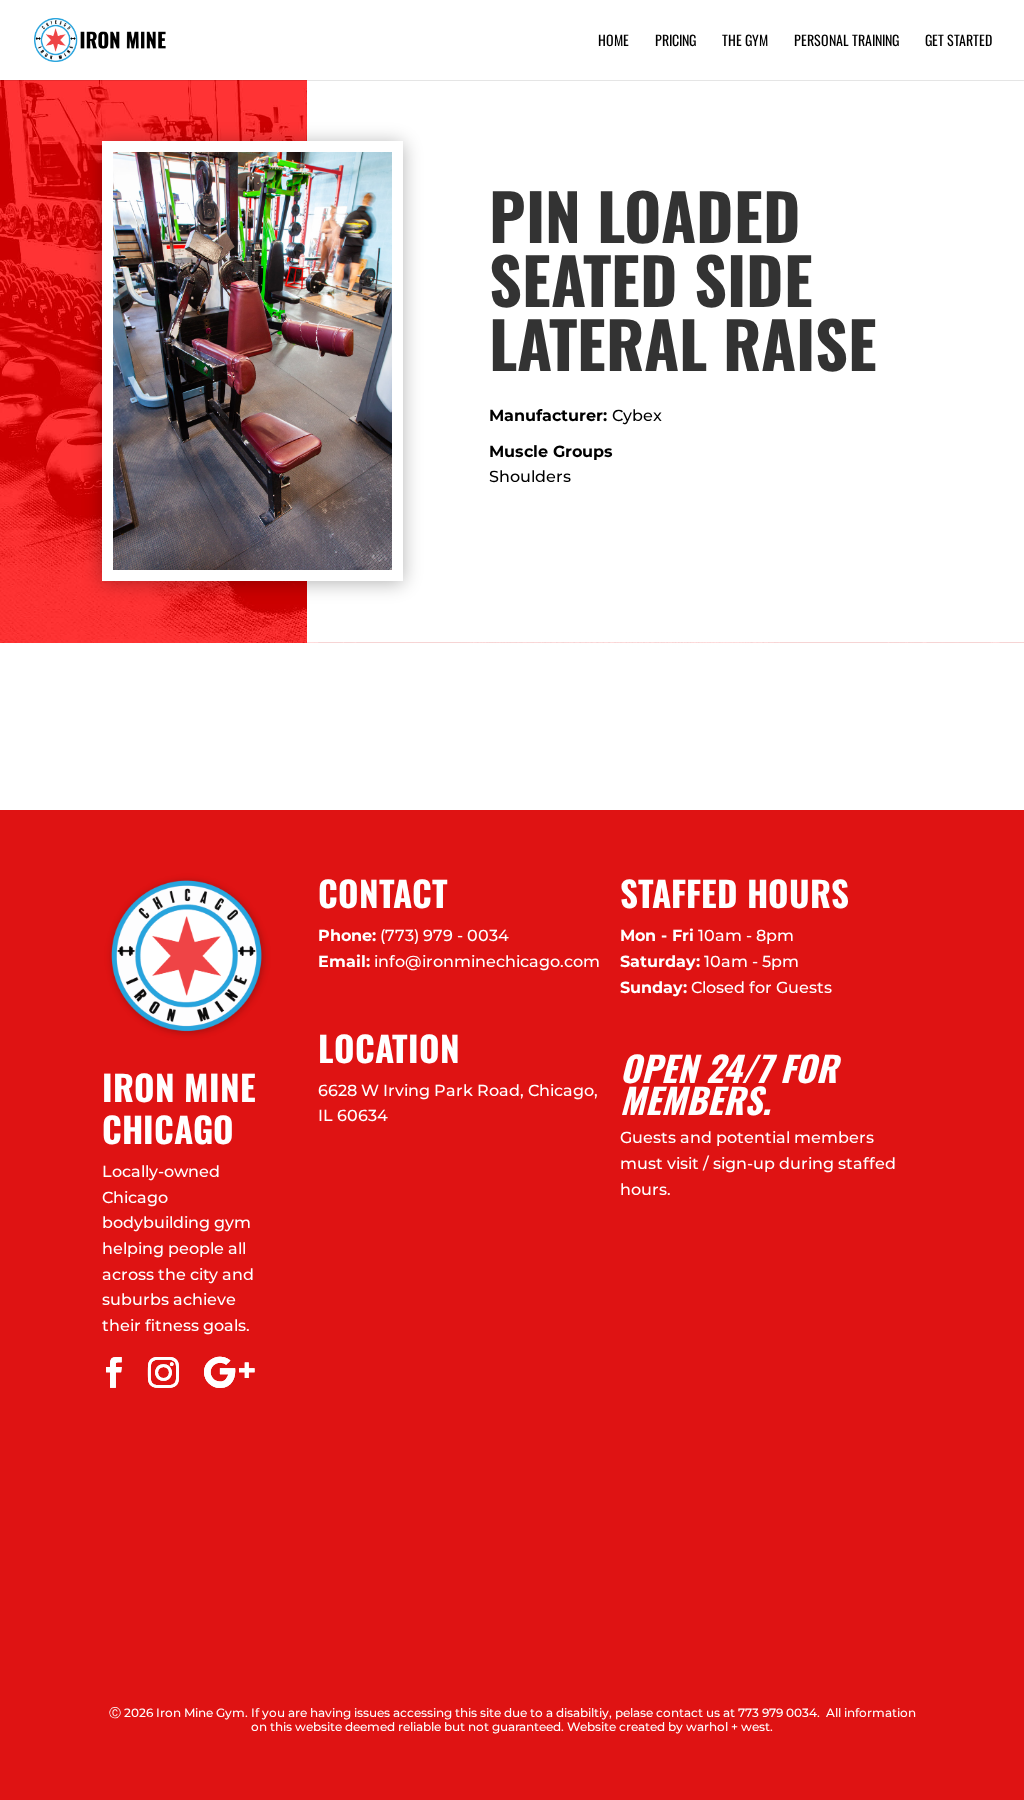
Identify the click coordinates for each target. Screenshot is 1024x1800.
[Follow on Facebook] (113, 1373)
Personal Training (846, 41)
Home (613, 41)
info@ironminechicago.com (487, 961)
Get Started (958, 41)
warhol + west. (729, 1726)
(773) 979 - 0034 (444, 935)
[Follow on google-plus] (229, 1373)
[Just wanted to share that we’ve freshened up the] (896, 726)
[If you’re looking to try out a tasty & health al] (128, 726)
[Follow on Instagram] (163, 1373)
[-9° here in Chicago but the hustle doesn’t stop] (640, 726)
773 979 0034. (779, 1712)
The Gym (745, 41)
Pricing (675, 41)
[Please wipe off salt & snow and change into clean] (384, 726)
